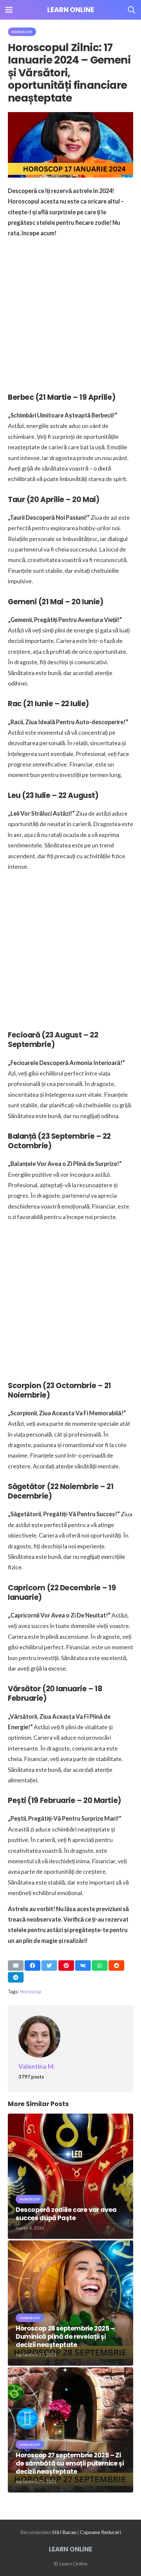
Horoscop (31, 1992)
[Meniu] (9, 10)
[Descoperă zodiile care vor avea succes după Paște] (70, 2118)
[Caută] (131, 10)
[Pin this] (66, 1966)
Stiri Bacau (64, 2532)
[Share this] (32, 1966)
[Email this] (16, 1966)
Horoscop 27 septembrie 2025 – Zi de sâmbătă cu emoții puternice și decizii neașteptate (70, 2463)
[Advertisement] (70, 314)
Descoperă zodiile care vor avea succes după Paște (66, 2214)
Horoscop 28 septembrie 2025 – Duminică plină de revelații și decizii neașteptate (65, 2337)
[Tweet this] (49, 1966)
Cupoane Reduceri (101, 2532)
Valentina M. (37, 2066)
